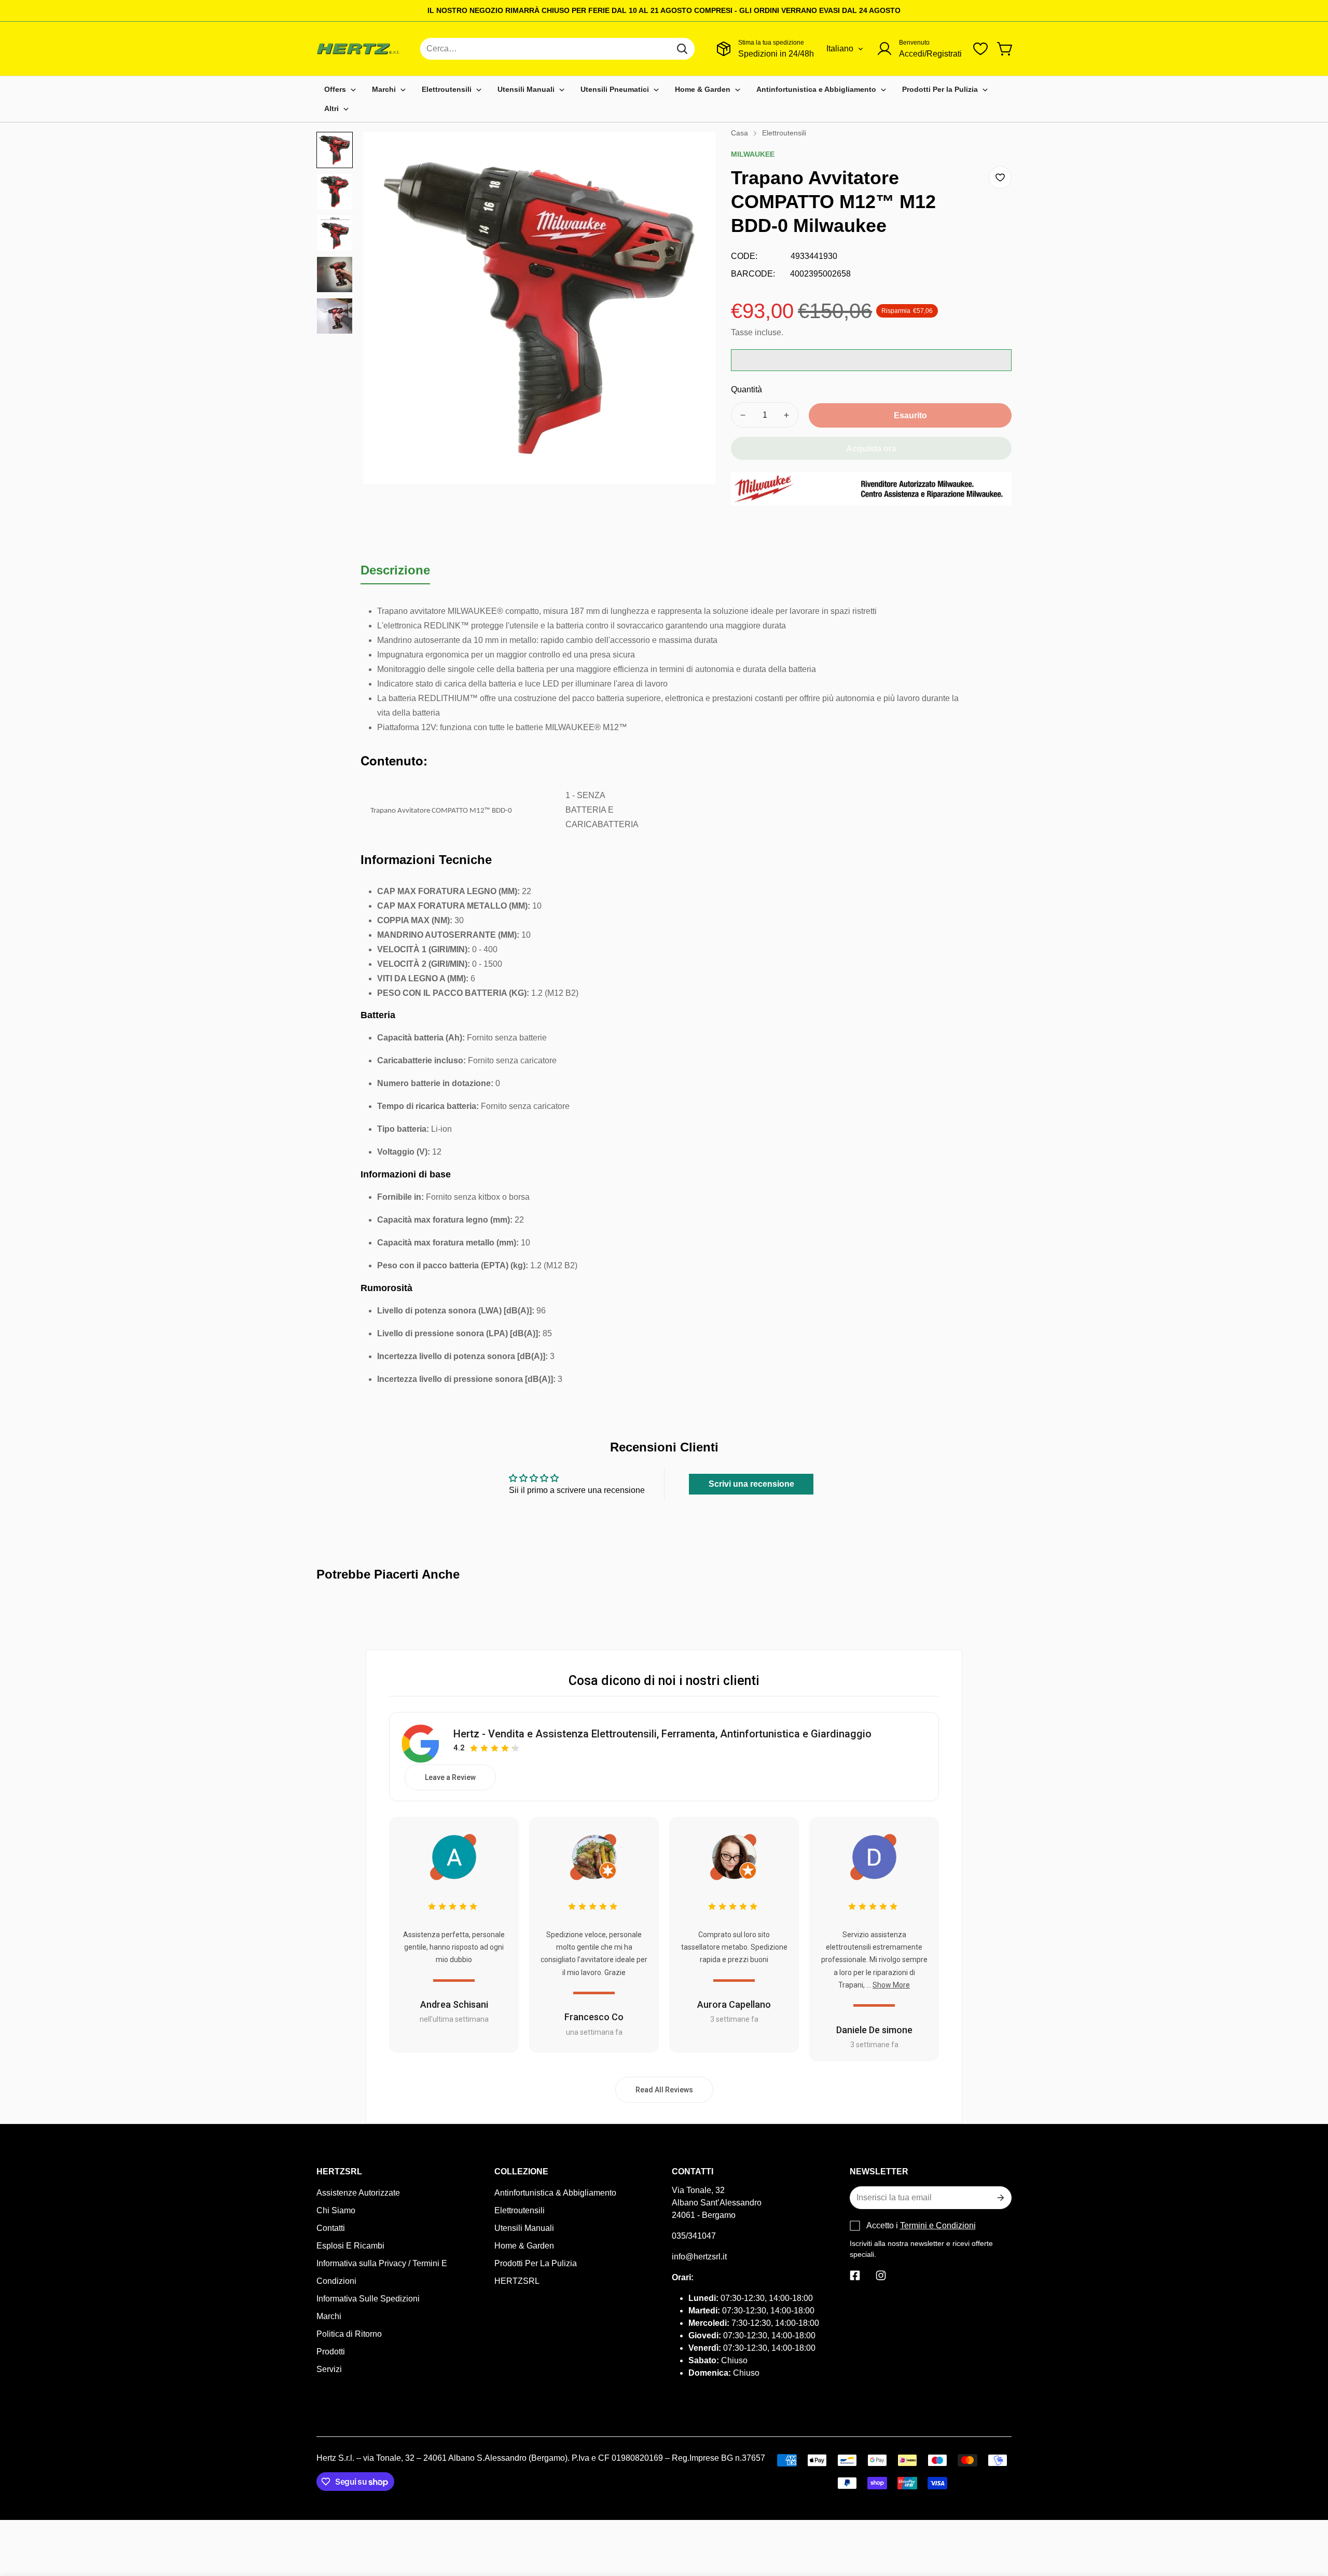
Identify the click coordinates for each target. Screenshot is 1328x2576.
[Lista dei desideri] (980, 49)
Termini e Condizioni (938, 2225)
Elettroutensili (784, 133)
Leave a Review (450, 1777)
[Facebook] (855, 2276)
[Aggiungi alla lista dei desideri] (1000, 177)
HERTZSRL (517, 2281)
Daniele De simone (874, 2030)
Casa (739, 133)
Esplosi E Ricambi (350, 2246)
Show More (891, 1985)
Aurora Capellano (734, 2004)
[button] (1005, 49)
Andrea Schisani (454, 2004)
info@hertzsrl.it (699, 2257)
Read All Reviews (664, 2090)
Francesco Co (594, 2017)
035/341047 (694, 2236)
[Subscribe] (1000, 2198)
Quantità (746, 389)
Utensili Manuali (524, 2228)
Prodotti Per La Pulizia (536, 2263)
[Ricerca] (682, 49)
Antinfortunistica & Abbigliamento (555, 2193)
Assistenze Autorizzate (358, 2193)
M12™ (615, 727)
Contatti (331, 2228)
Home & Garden (524, 2246)
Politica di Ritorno (349, 2334)
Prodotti (331, 2352)
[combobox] (557, 49)
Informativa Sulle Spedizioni (368, 2299)
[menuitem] (340, 90)
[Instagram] (881, 2276)
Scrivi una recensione (751, 1484)
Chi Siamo (336, 2210)
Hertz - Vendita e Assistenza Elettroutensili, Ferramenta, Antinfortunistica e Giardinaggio (662, 1734)
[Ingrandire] (694, 154)
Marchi (329, 2316)
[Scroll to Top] (1308, 2519)
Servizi (329, 2369)
